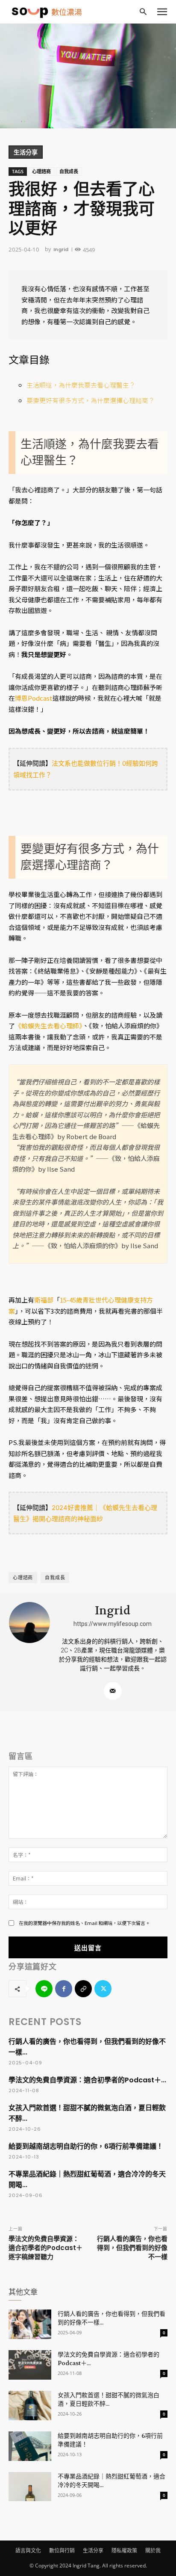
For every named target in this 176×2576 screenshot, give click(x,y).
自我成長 (69, 171)
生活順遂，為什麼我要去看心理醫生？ (81, 385)
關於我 (153, 2551)
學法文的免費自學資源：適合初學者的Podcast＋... (87, 2080)
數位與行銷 (62, 2551)
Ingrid (61, 249)
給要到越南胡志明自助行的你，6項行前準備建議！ (86, 2146)
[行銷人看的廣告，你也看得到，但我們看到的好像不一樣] (30, 2324)
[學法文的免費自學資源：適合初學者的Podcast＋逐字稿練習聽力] (30, 2365)
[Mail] (113, 1691)
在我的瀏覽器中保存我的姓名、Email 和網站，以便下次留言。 (84, 1923)
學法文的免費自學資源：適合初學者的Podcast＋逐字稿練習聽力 (45, 2248)
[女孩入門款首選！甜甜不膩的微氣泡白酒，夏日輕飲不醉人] (30, 2406)
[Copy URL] (83, 1989)
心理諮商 (41, 171)
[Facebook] (64, 1989)
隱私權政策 (124, 2551)
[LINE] (44, 1989)
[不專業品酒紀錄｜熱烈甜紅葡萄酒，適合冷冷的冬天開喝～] (30, 2487)
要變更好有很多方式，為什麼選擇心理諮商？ (91, 400)
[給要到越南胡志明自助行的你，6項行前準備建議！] (30, 2446)
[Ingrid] (30, 1652)
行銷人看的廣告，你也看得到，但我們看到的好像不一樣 (132, 2248)
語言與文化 (28, 2551)
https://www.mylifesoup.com (113, 1624)
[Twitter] (103, 1989)
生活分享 (26, 152)
